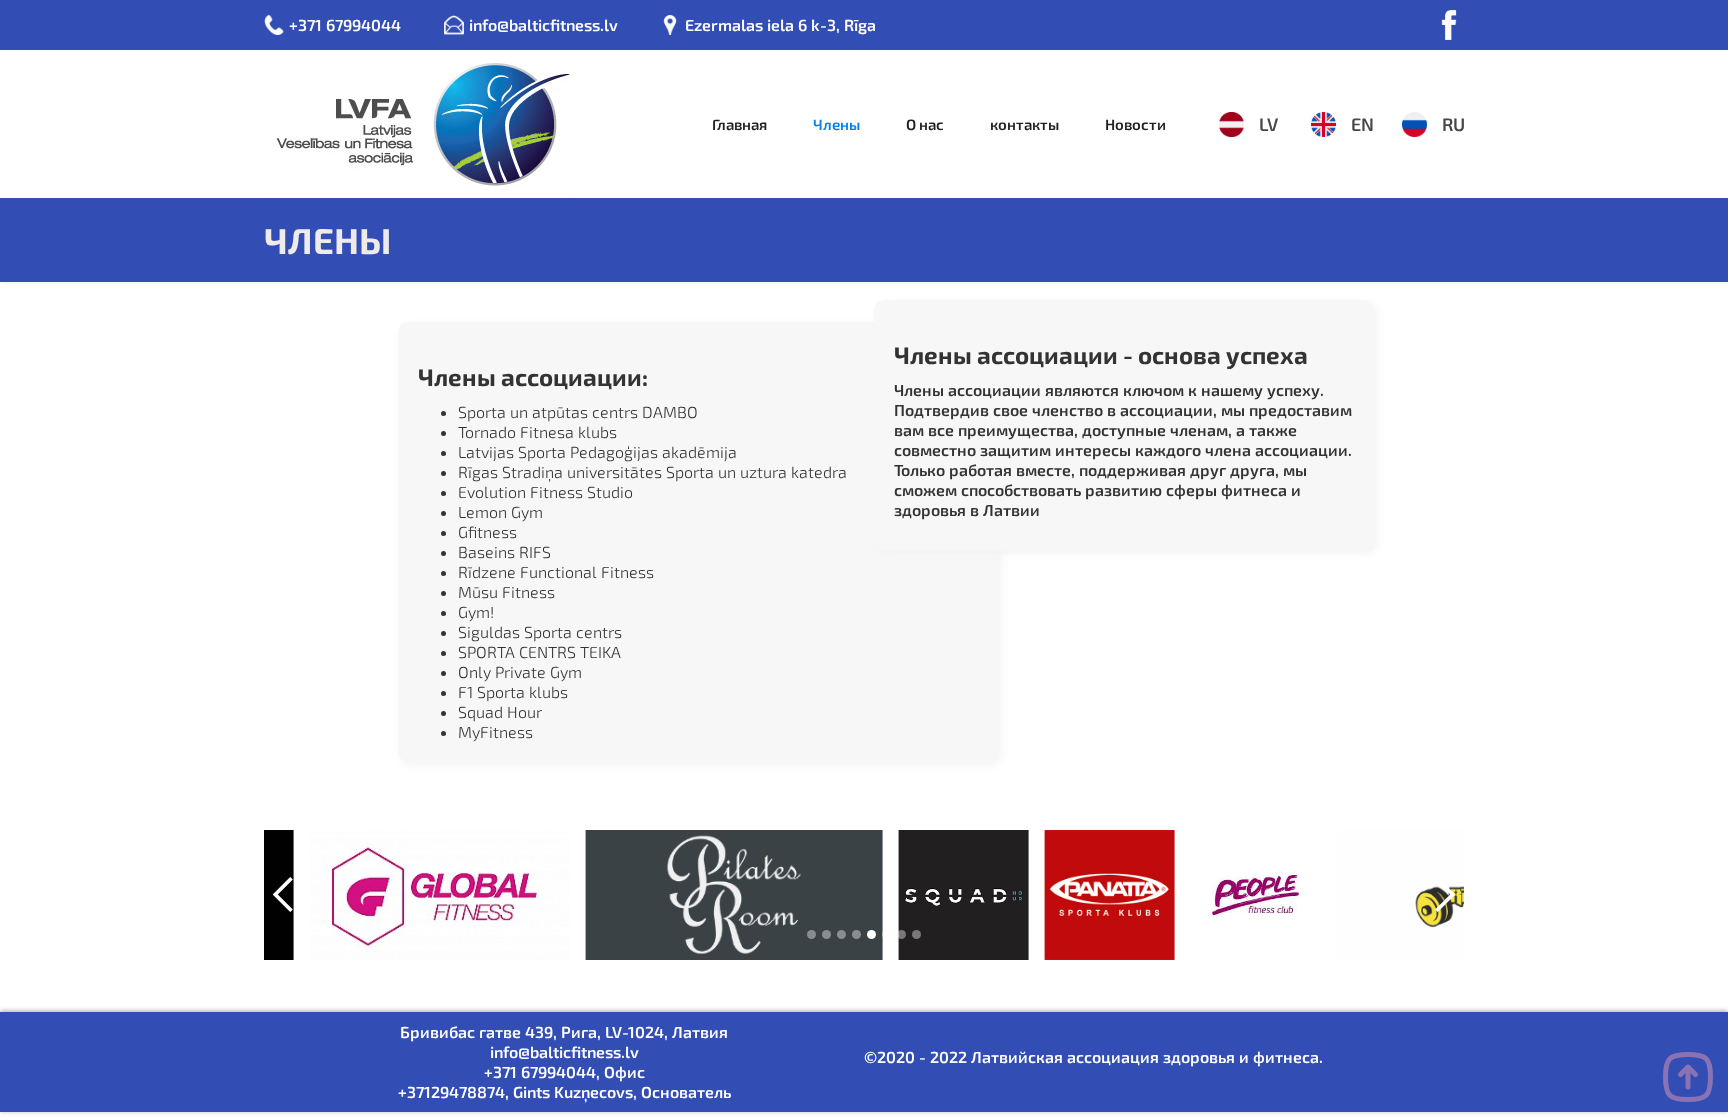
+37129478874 (451, 1091)
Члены (836, 124)
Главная (739, 124)
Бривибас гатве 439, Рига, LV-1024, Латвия (564, 1031)
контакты (1024, 124)
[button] (284, 895)
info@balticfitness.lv (543, 24)
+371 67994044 (345, 24)
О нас (925, 124)
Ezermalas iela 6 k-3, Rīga (780, 24)
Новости (1135, 124)
